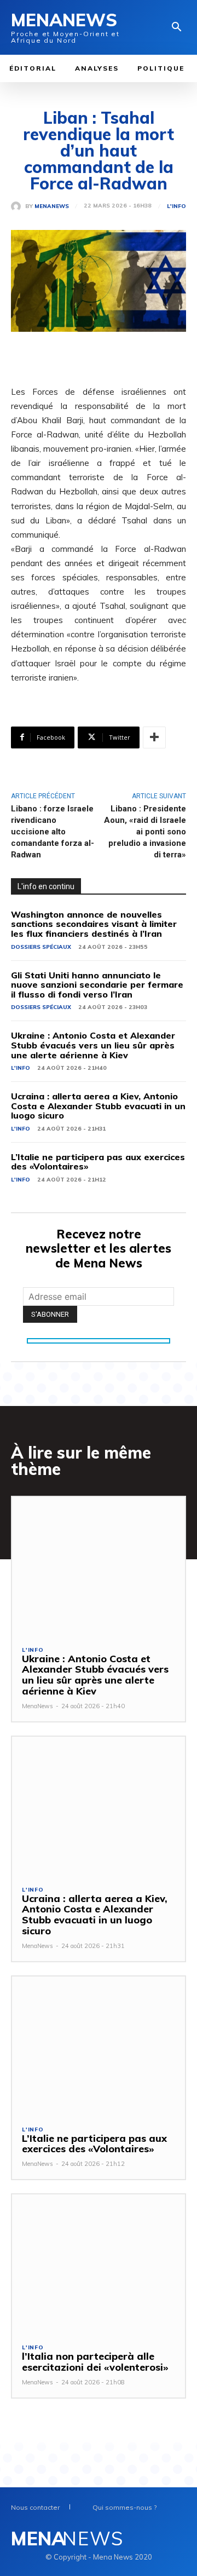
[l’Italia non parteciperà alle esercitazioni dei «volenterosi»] (99, 2264)
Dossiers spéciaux (41, 947)
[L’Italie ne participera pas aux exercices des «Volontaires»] (99, 2046)
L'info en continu (46, 886)
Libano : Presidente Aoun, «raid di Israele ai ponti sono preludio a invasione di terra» (145, 832)
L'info (176, 206)
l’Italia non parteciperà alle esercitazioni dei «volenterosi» (95, 2362)
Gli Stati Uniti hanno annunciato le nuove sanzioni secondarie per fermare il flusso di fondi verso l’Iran (97, 985)
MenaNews (52, 206)
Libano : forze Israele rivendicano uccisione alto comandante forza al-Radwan (53, 832)
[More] (154, 737)
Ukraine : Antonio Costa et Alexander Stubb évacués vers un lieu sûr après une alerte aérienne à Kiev (93, 1045)
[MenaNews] (18, 206)
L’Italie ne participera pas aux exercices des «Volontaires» (98, 1162)
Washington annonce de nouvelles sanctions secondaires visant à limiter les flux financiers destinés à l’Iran (94, 924)
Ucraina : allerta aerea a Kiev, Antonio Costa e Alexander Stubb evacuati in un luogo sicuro (98, 1106)
